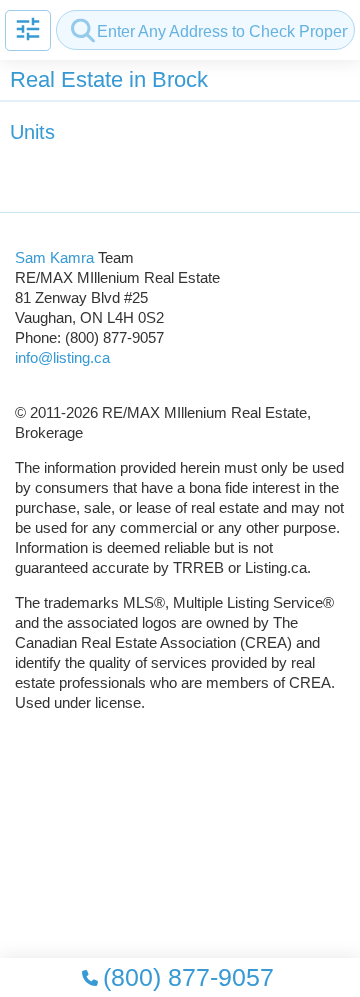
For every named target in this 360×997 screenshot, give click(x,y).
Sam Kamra (54, 257)
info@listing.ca (62, 357)
